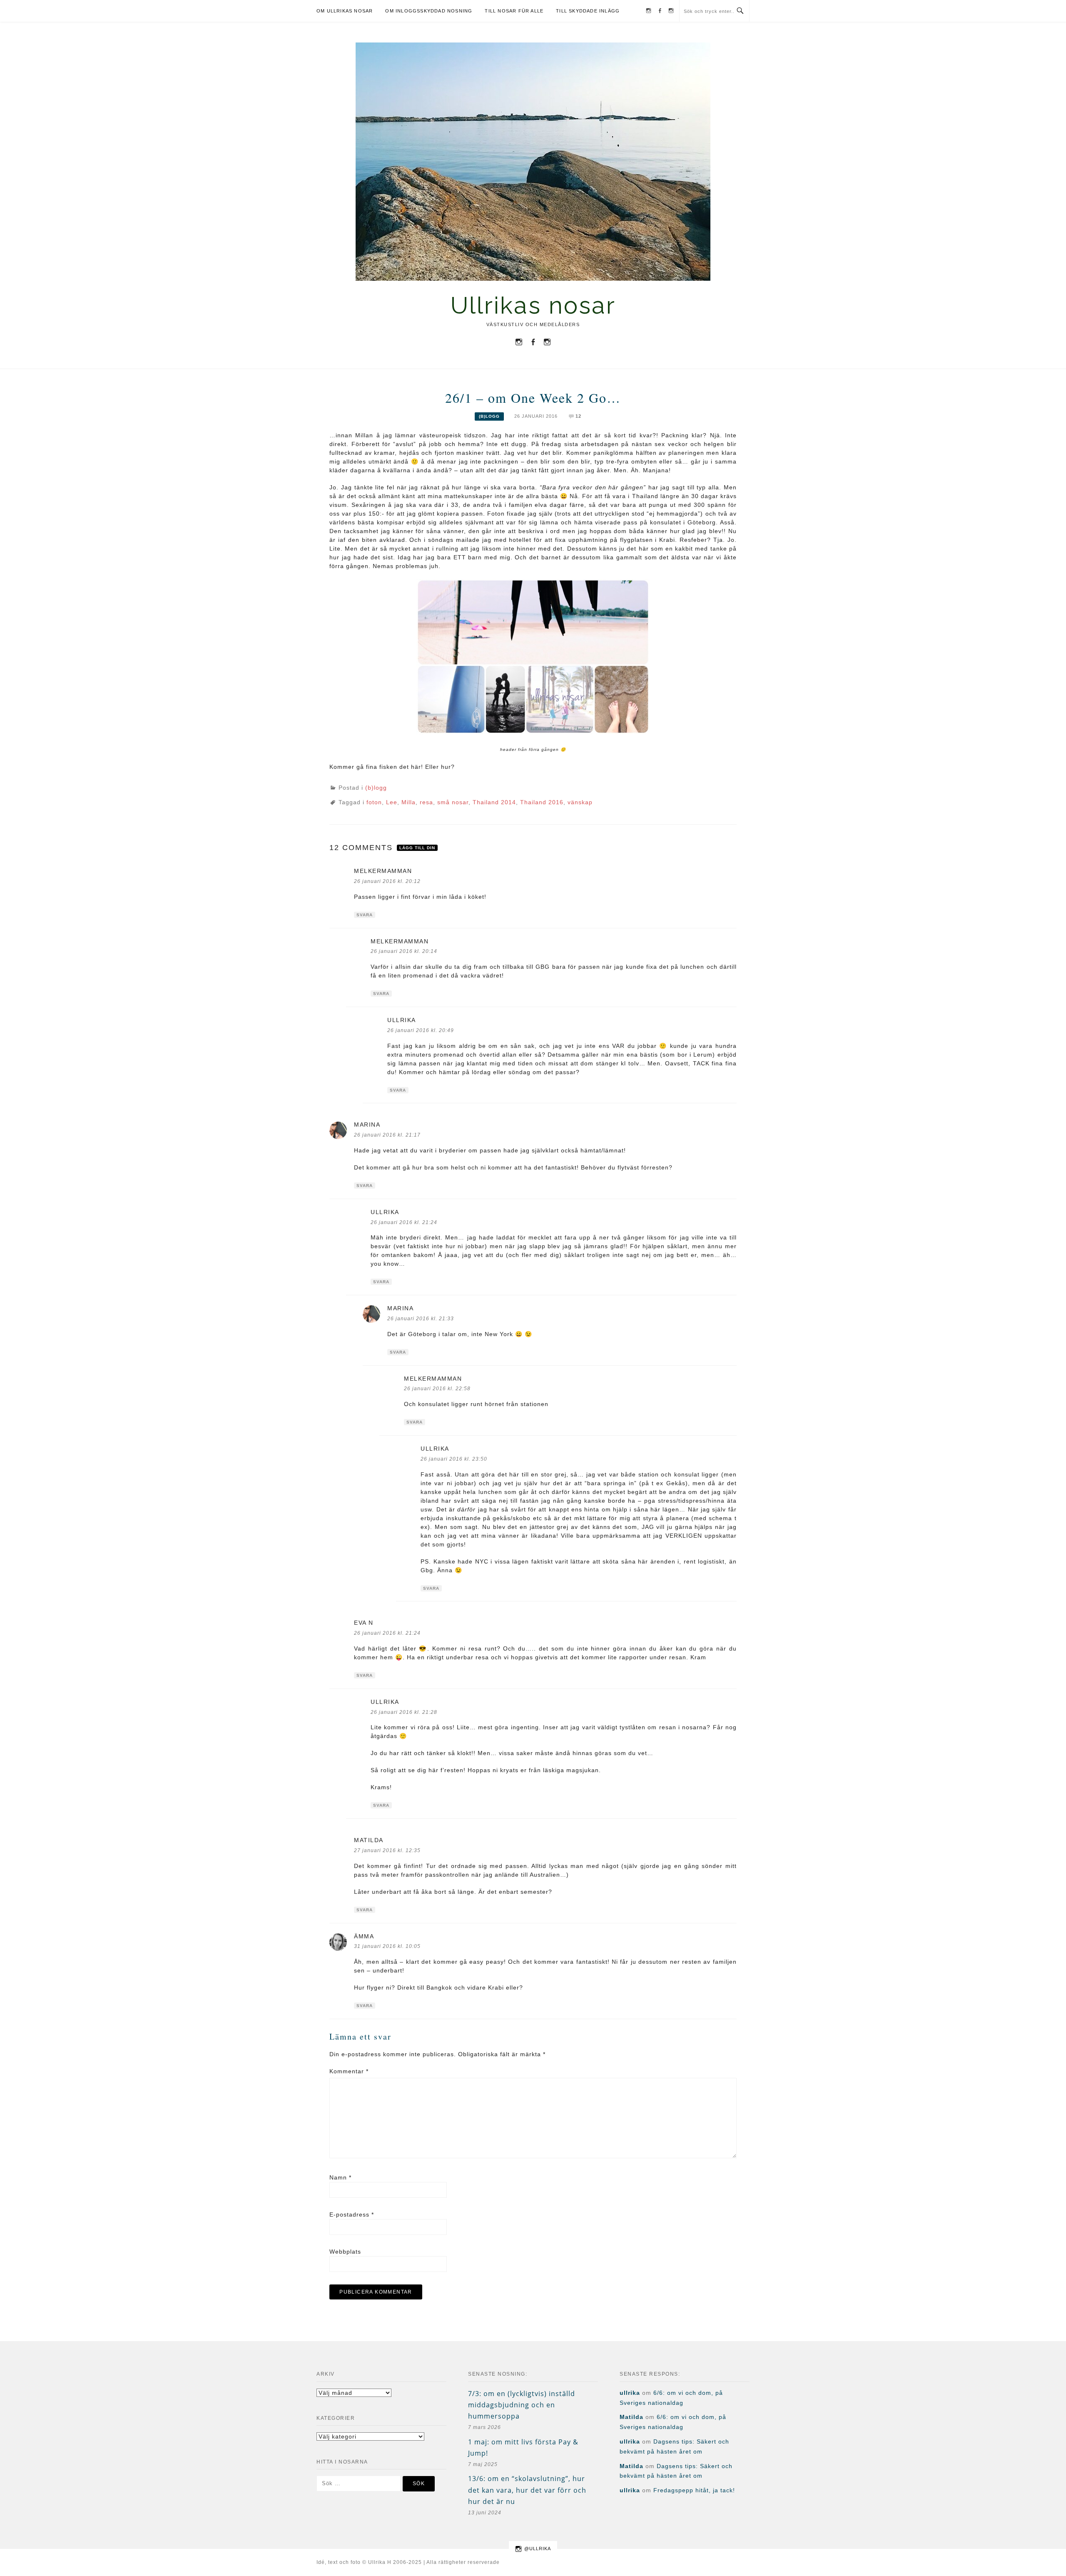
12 (578, 416)
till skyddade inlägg (588, 11)
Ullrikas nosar (533, 305)
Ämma (364, 1936)
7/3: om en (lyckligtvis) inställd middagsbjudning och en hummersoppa (522, 2405)
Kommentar (349, 2071)
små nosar (453, 802)
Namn (340, 2177)
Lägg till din (417, 848)
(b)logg (489, 416)
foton (374, 802)
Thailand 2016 (542, 802)
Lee (392, 802)
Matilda (369, 1840)
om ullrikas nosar (345, 11)
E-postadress (352, 2214)
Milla (408, 802)
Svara (365, 915)
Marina (367, 1125)
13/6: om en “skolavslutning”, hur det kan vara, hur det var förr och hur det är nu (527, 2490)
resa (426, 802)
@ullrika (538, 2549)
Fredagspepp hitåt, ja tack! (694, 2490)
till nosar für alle (514, 11)
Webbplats (345, 2252)
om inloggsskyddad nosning (429, 11)
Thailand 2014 (494, 802)
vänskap (580, 802)
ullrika (402, 1020)
